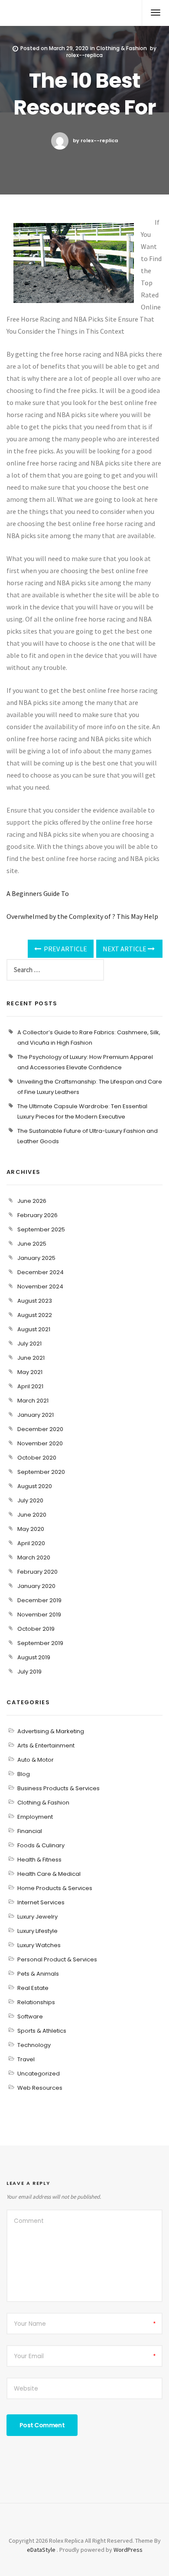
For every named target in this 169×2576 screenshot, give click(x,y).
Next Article (125, 949)
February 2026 (37, 1215)
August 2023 (35, 1301)
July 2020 (30, 1500)
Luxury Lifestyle (37, 1931)
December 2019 (39, 1600)
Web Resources (40, 2088)
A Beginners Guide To (38, 893)
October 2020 (37, 1458)
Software (30, 2016)
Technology (34, 2045)
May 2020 (31, 1529)
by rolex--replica (95, 140)
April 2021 (30, 1386)
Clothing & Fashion (122, 48)
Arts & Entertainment (46, 1745)
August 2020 (35, 1486)
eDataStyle (41, 2550)
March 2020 (34, 1557)
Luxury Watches (39, 1945)
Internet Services (41, 1902)
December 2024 (41, 1272)
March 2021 (33, 1401)
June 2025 (32, 1244)
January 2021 (36, 1415)
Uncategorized (39, 2074)
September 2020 (41, 1472)
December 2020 (40, 1429)
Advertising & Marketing (51, 1731)
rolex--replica (84, 55)
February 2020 (37, 1572)
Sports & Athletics (42, 2031)
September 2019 (40, 1643)
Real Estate (33, 1988)
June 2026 (32, 1201)
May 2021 (30, 1372)
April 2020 (31, 1543)
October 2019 (36, 1629)
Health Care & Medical (49, 1874)
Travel (26, 2059)
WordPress (128, 2550)
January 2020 (36, 1586)
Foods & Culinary (41, 1845)
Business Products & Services (58, 1788)
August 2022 (35, 1315)
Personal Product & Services (57, 1959)
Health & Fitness (39, 1860)
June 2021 (31, 1358)
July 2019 (29, 1672)
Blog (24, 1774)
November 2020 (40, 1443)
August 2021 (34, 1329)
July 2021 (29, 1344)
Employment (35, 1817)
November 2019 (39, 1615)
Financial (30, 1831)
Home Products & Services (55, 1888)
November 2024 (40, 1286)
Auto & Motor (36, 1760)
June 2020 (32, 1515)
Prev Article (65, 949)
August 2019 (34, 1657)
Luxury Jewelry (37, 1917)
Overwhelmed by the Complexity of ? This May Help (82, 916)
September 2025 (41, 1229)
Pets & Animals (38, 1974)
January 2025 (36, 1258)
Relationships (36, 2002)
